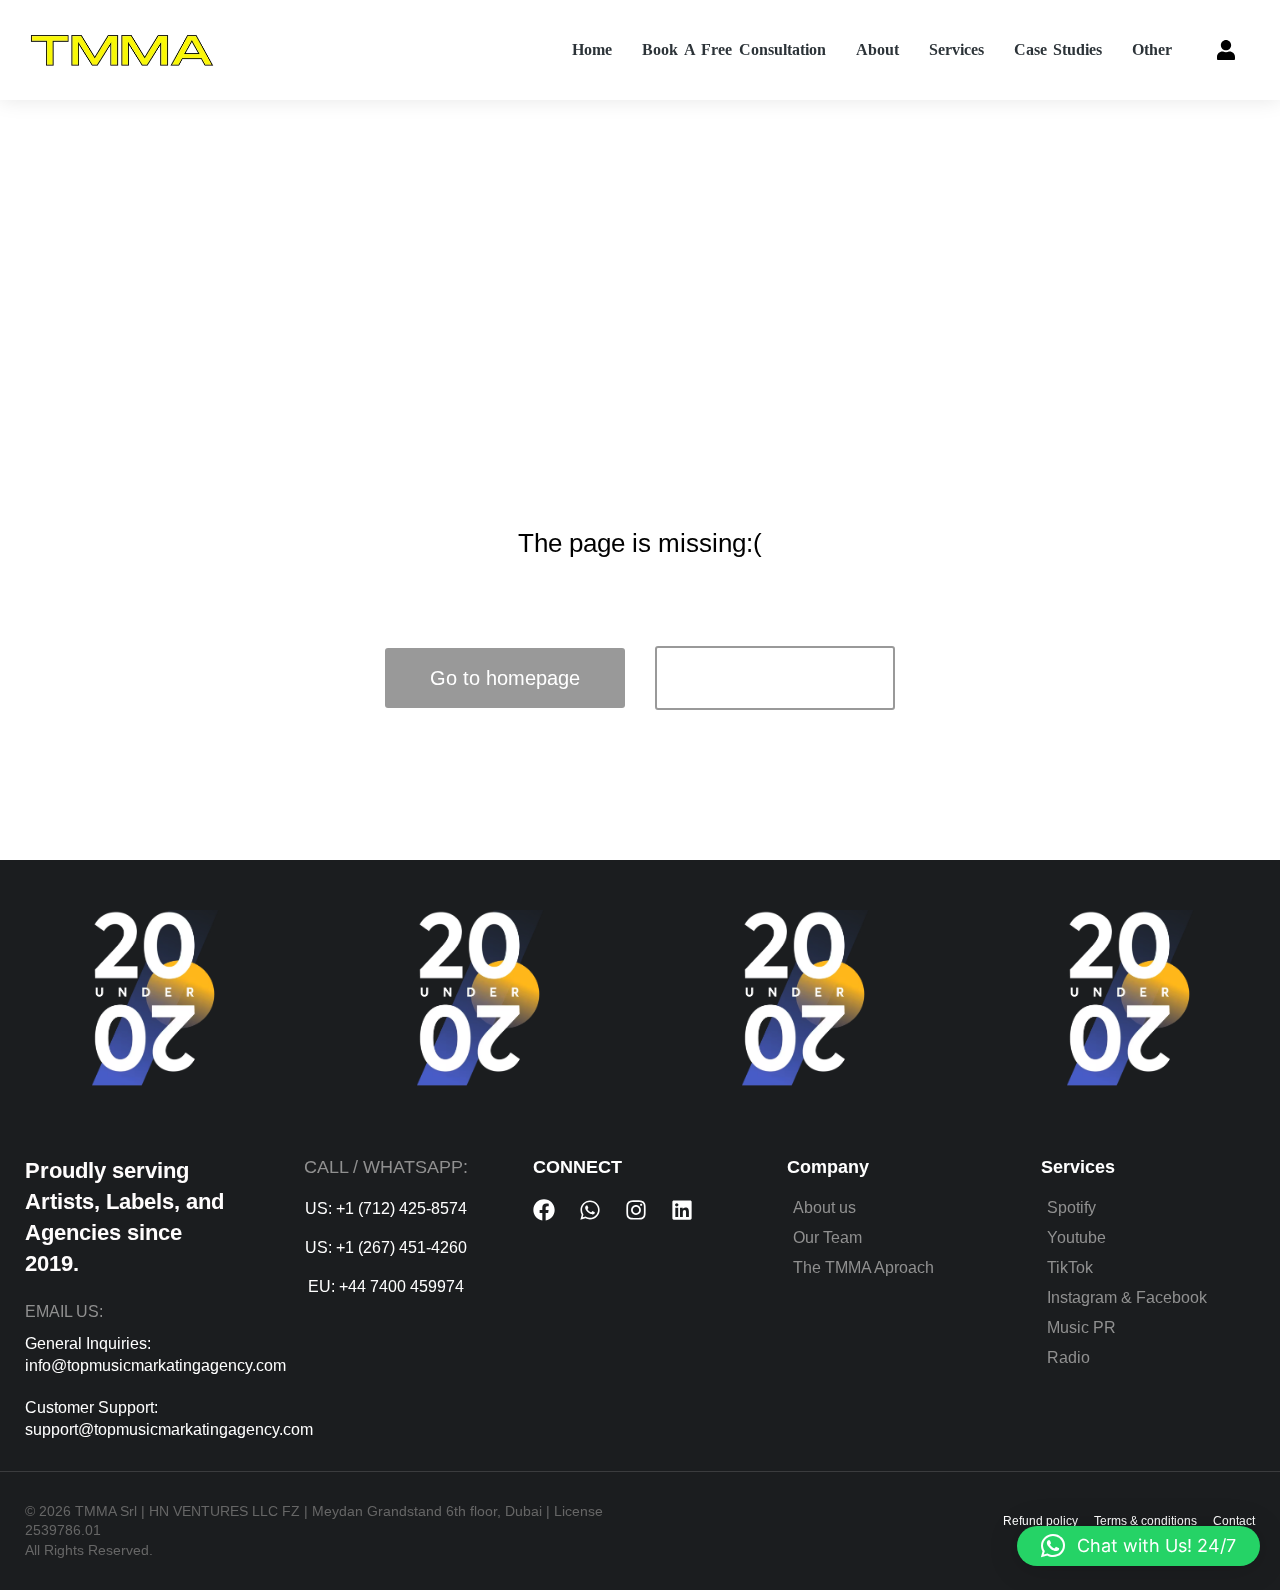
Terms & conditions (1145, 1521)
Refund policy (1040, 1521)
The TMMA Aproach (863, 1267)
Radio (1068, 1357)
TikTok (1070, 1267)
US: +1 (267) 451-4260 (386, 1247)
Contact (1234, 1521)
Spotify (1071, 1207)
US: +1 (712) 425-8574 (386, 1208)
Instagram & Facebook (1127, 1297)
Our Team (827, 1237)
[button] (1138, 1546)
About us (824, 1207)
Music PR (1081, 1327)
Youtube (1076, 1237)
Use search (775, 678)
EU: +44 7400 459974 (386, 1286)
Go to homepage (505, 678)
